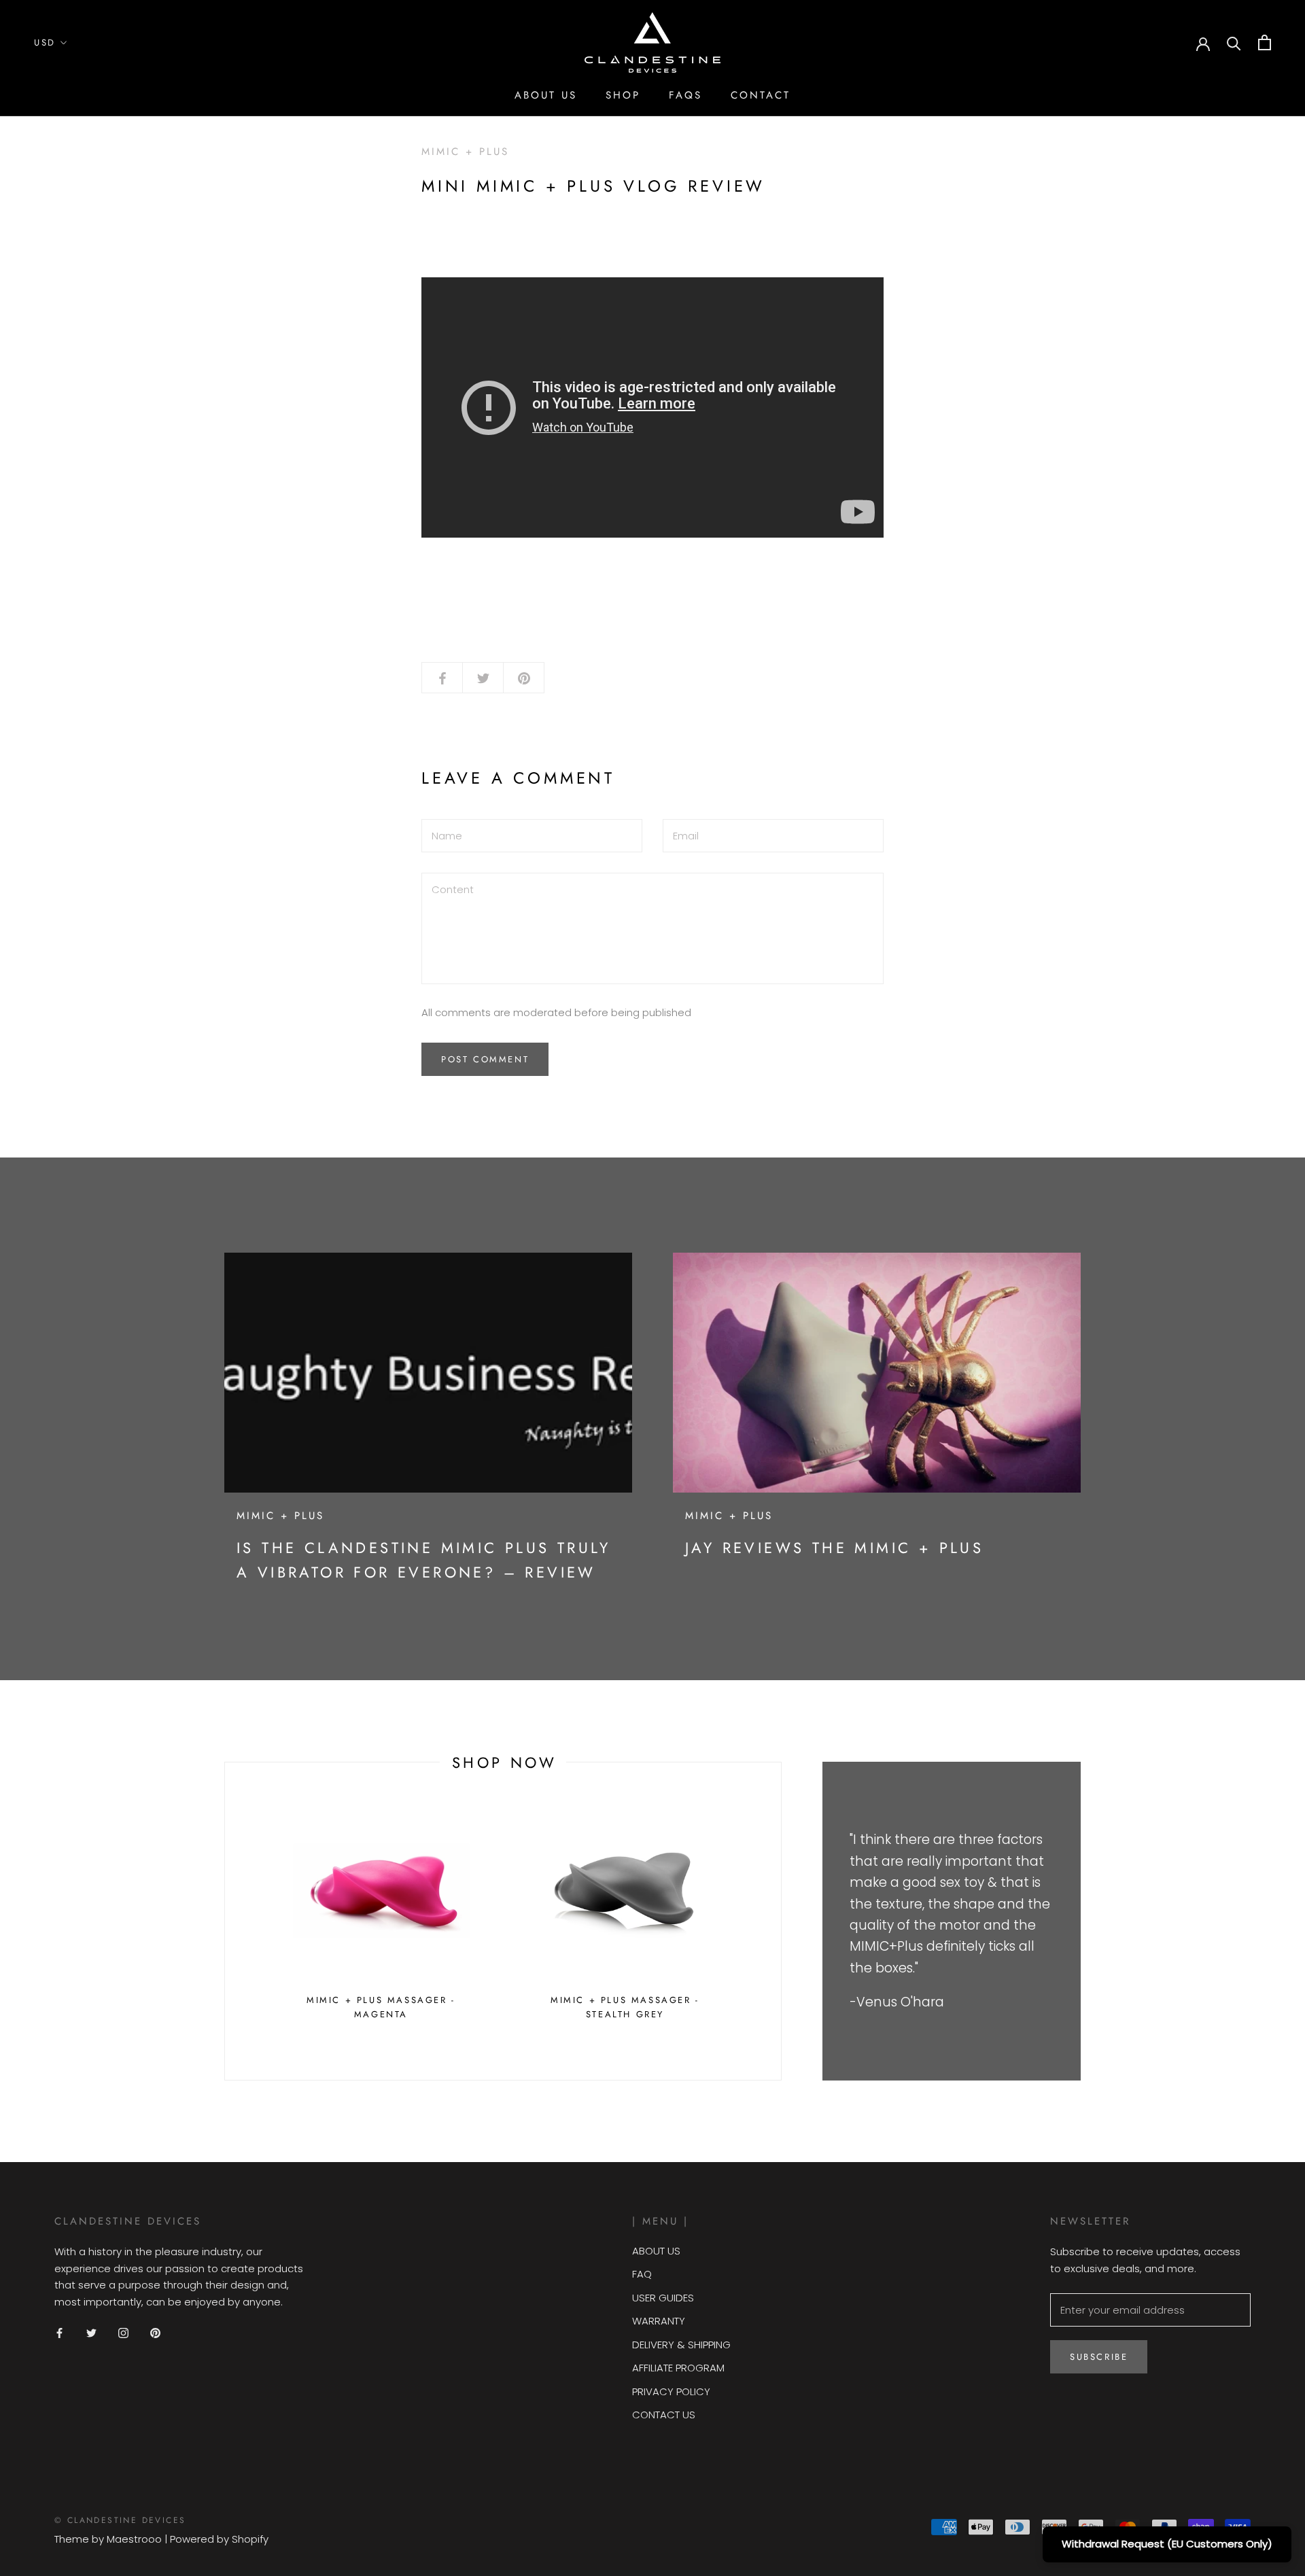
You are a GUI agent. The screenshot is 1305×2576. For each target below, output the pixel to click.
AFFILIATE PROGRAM (678, 2368)
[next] (781, 1921)
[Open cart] (1265, 42)
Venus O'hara (900, 2002)
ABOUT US (546, 95)
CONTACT (761, 95)
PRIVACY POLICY (671, 2391)
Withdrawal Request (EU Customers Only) (1167, 2544)
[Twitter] (91, 2333)
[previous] (225, 1921)
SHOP (623, 95)
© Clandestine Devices (120, 2520)
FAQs (685, 95)
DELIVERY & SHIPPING (681, 2345)
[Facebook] (59, 2333)
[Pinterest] (155, 2333)
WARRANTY (659, 2321)
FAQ (642, 2274)
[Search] (1234, 42)
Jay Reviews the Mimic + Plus (834, 1548)
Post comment (485, 1059)
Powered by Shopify (219, 2539)
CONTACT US (664, 2415)
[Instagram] (123, 2333)
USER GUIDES (663, 2298)
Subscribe (1099, 2357)
